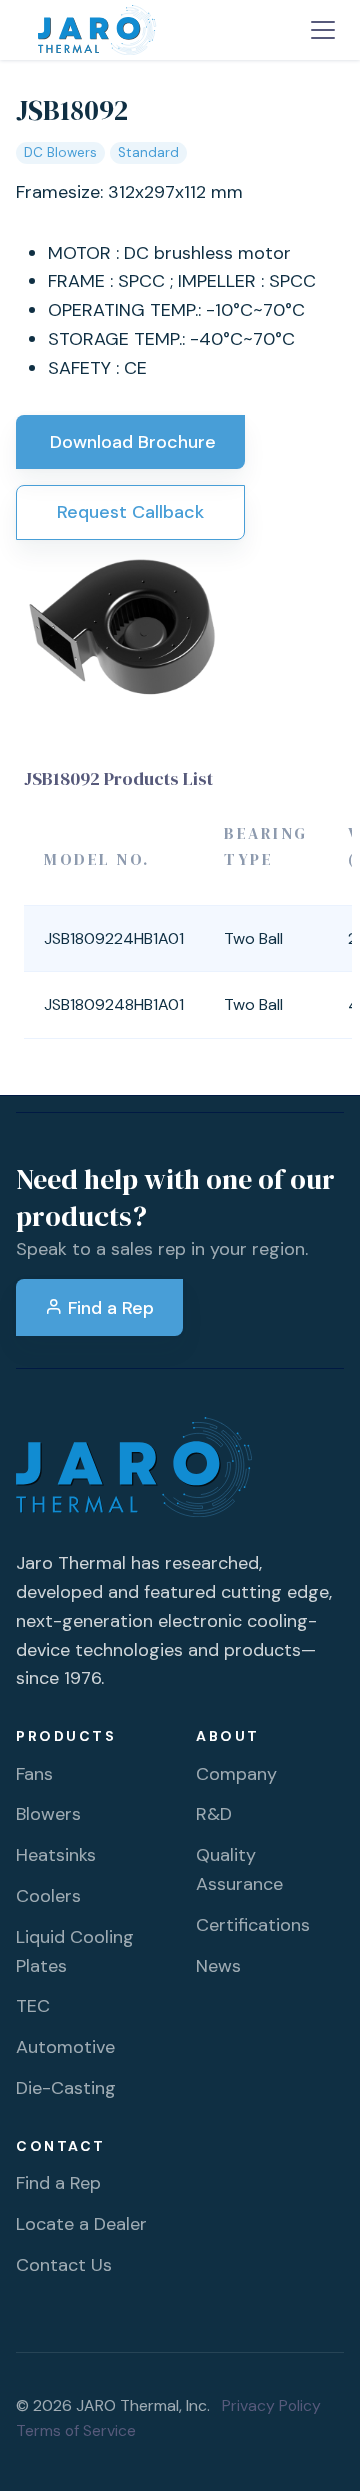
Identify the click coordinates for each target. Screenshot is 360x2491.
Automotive (65, 2047)
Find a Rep (108, 1308)
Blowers (48, 1814)
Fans (34, 1774)
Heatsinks (56, 1855)
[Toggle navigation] (323, 30)
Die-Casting (66, 2088)
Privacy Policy (271, 2405)
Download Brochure (130, 442)
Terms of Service (76, 2430)
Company (236, 1774)
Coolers (48, 1896)
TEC (33, 2006)
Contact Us (64, 2265)
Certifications (253, 1925)
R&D (214, 1814)
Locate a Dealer (81, 2224)
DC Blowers (60, 152)
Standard (148, 152)
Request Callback (130, 512)
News (218, 1966)
